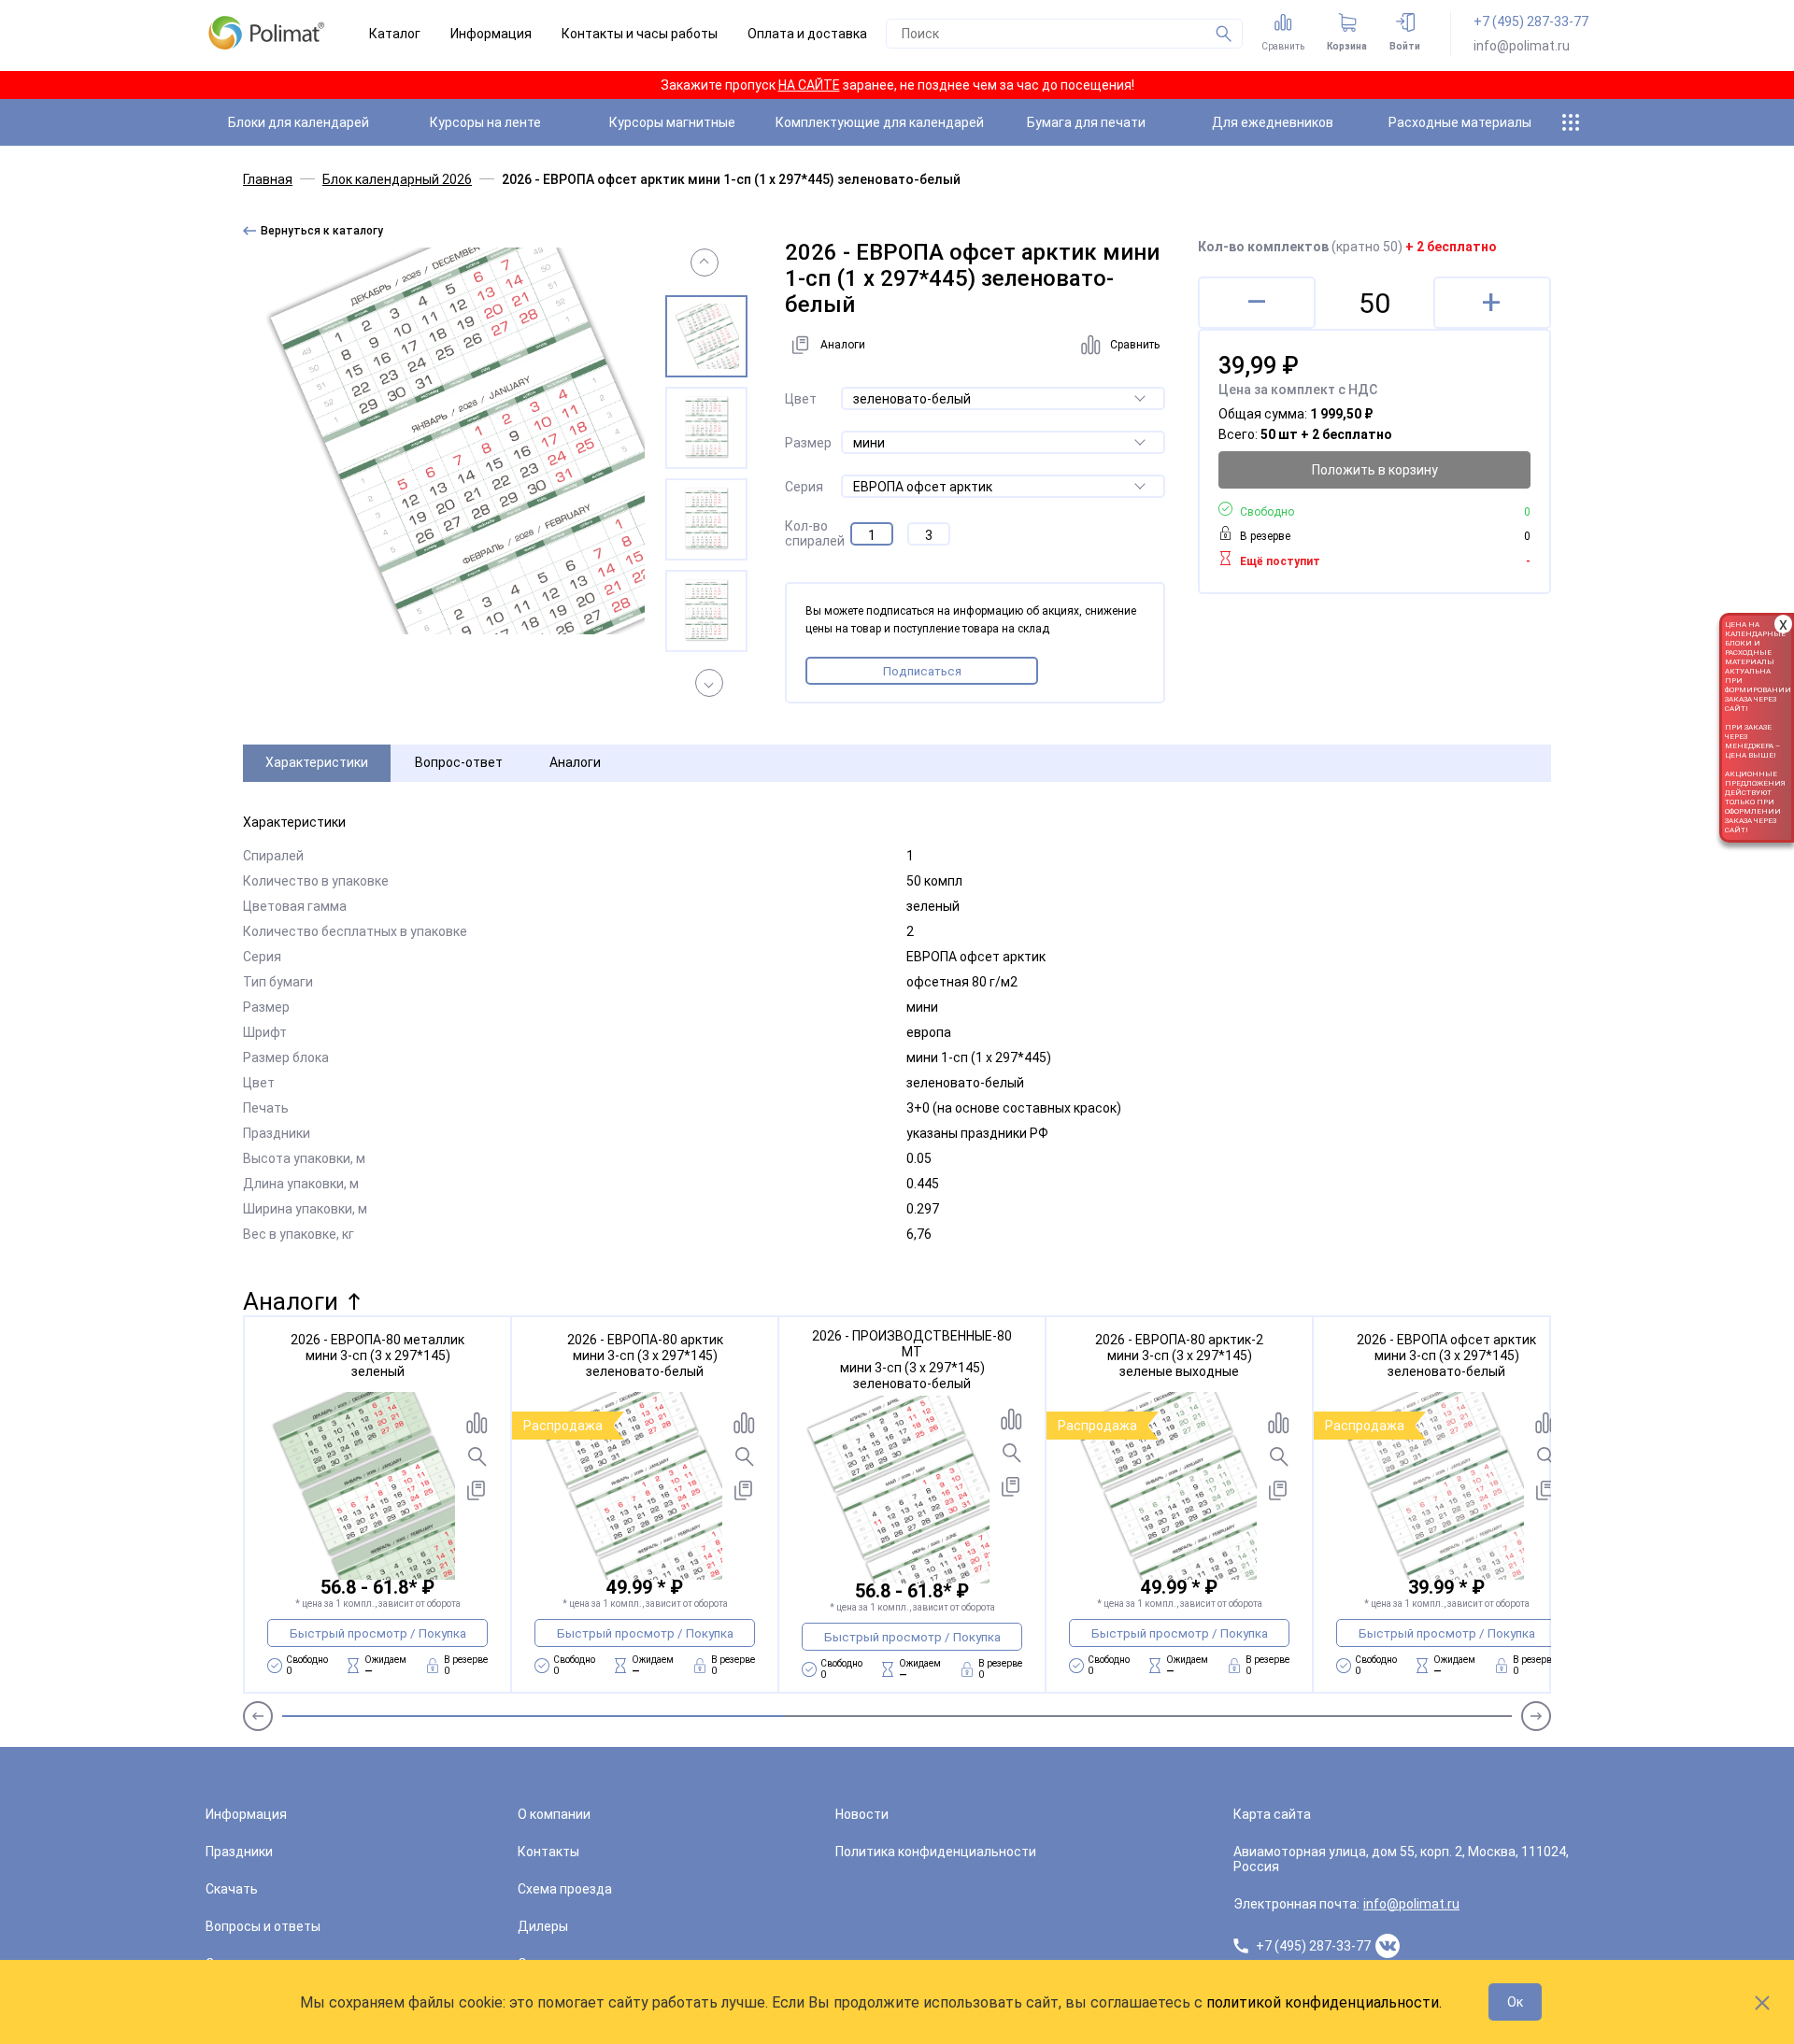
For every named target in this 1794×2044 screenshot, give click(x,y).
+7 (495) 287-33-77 (1531, 21)
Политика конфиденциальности (936, 1852)
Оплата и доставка (807, 34)
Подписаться (922, 671)
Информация (491, 34)
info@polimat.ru (1522, 46)
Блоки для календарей (299, 122)
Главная (268, 179)
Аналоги (575, 762)
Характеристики (317, 762)
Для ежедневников (1273, 122)
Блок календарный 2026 (397, 179)
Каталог (395, 34)
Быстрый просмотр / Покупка (378, 1633)
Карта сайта (1272, 1814)
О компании (554, 1814)
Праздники (239, 1852)
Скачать (232, 1889)
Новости (862, 1814)
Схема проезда (565, 1889)
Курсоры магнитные (672, 122)
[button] (705, 263)
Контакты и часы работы (640, 34)
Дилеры (543, 1926)
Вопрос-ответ (459, 762)
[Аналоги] (477, 1490)
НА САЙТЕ (809, 85)
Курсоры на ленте (485, 122)
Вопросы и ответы (263, 1926)
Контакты (548, 1852)
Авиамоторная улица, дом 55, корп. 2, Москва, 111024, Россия (1401, 1859)
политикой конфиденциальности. (1324, 2002)
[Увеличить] (477, 1456)
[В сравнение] (477, 1423)
